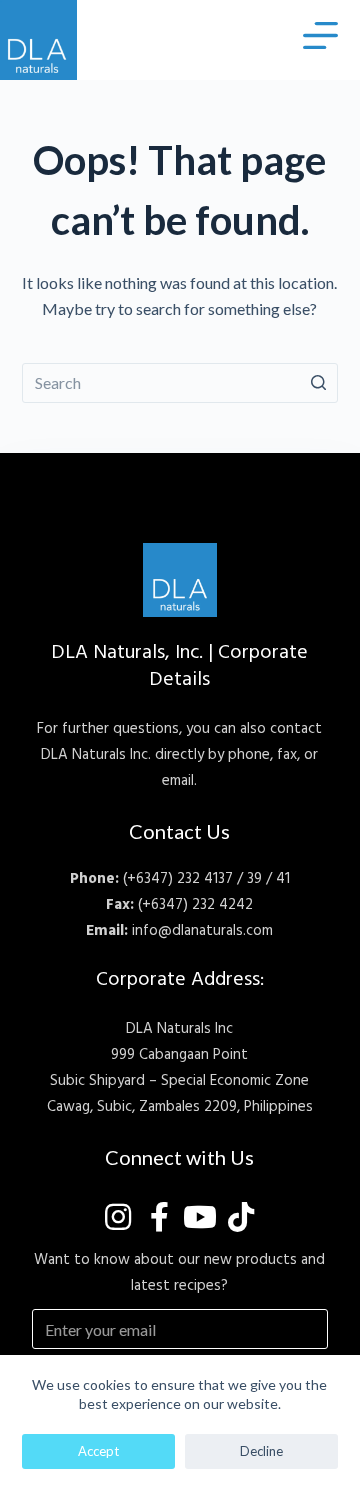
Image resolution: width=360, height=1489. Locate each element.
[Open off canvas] (320, 35)
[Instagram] (118, 1217)
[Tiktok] (241, 1217)
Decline (261, 1451)
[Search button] (318, 383)
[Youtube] (200, 1217)
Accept (98, 1451)
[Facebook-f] (159, 1217)
